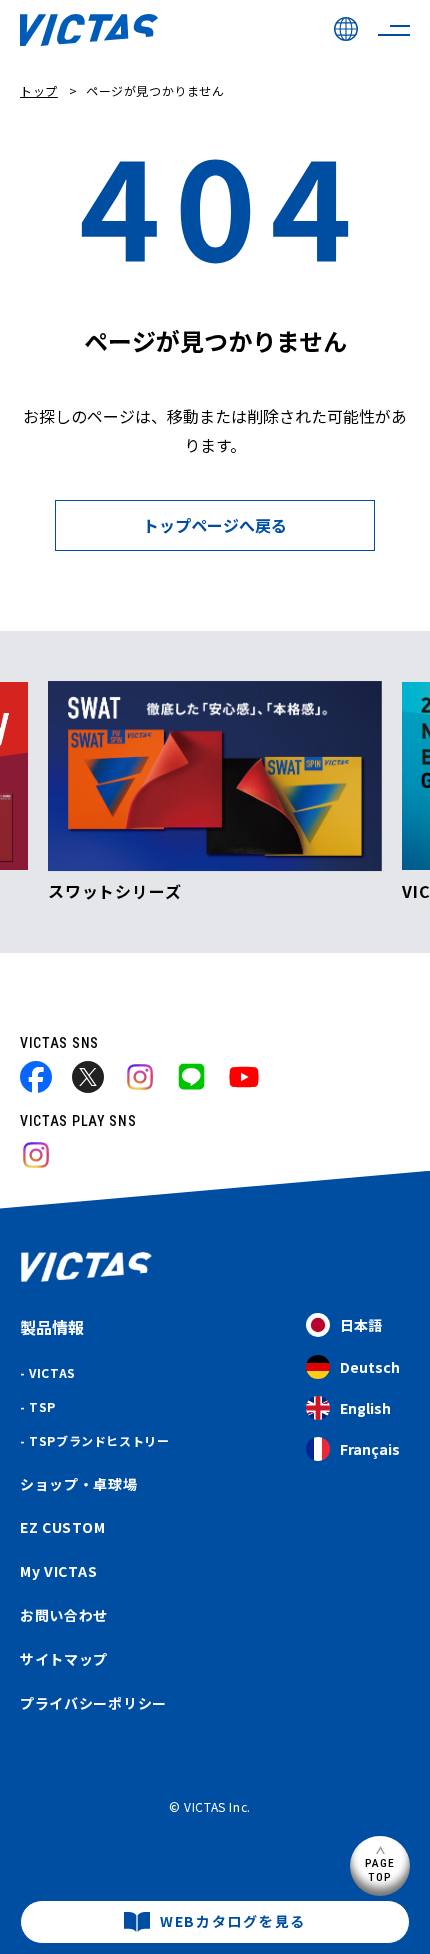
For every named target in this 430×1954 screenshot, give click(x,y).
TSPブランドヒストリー (99, 1440)
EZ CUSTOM (62, 1527)
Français (370, 1449)
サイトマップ (64, 1659)
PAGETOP (380, 1869)
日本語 (361, 1325)
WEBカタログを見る (233, 1921)
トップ (39, 90)
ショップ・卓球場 (79, 1484)
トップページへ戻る (215, 525)
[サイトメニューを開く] (394, 30)
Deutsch (370, 1367)
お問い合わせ (64, 1615)
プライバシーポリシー (93, 1703)
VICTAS (52, 1372)
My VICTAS (58, 1571)
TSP (42, 1406)
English (365, 1408)
